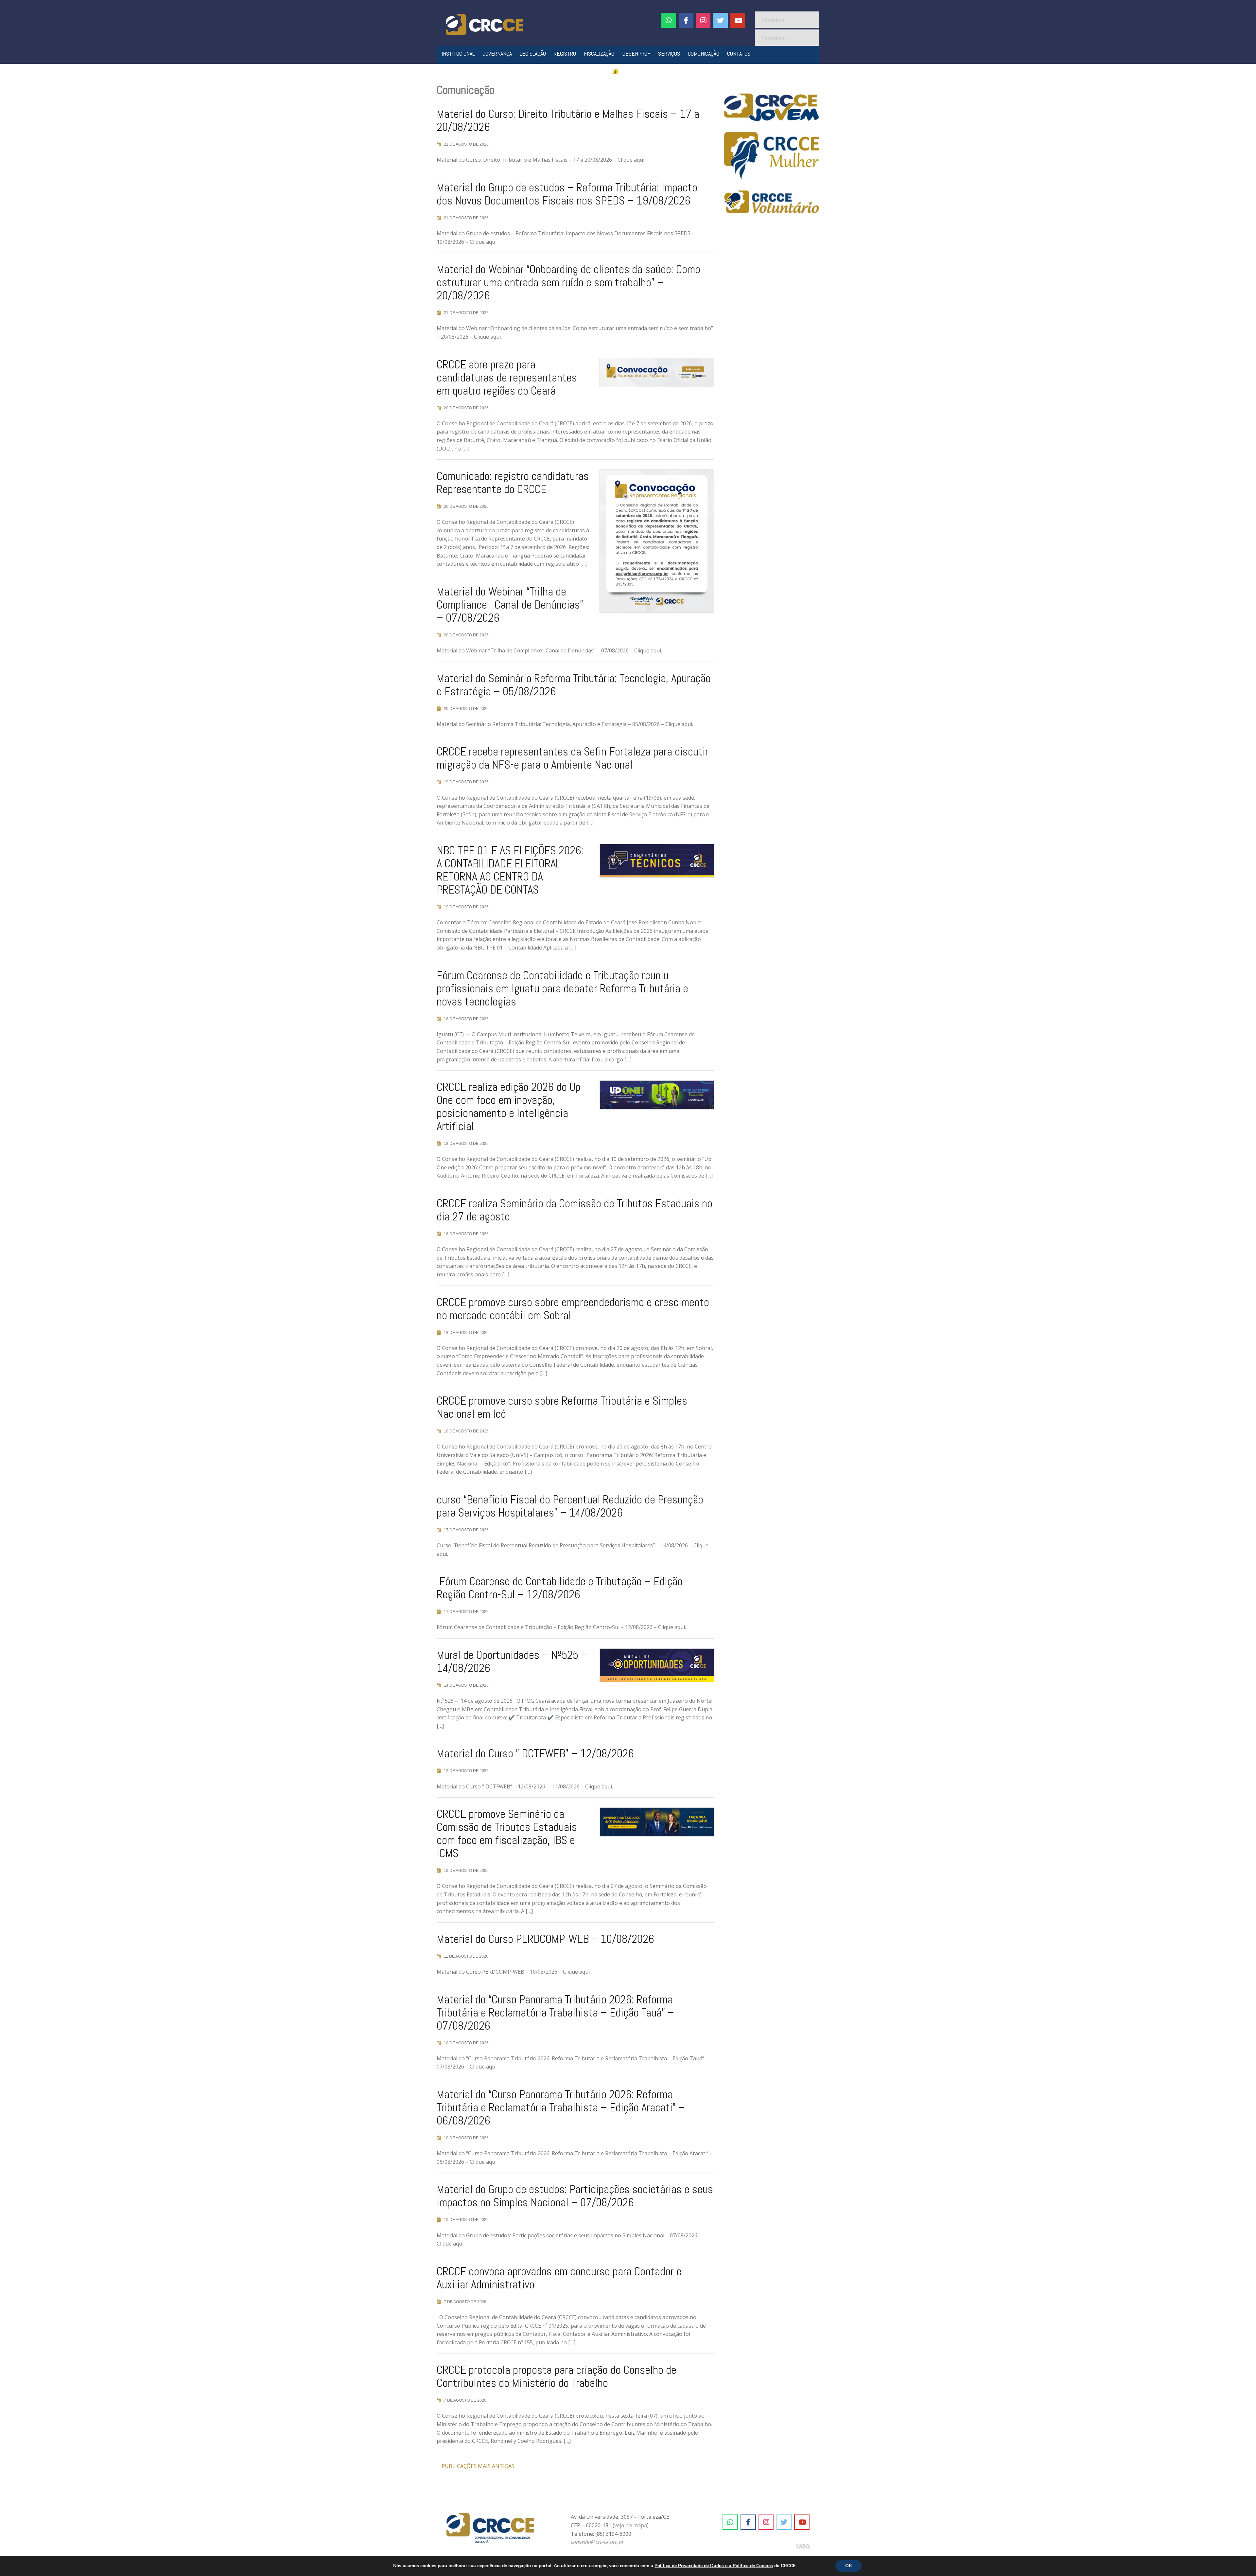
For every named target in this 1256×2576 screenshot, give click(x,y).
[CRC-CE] (485, 24)
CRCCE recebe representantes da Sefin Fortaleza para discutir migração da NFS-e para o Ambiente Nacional (573, 758)
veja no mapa (631, 2525)
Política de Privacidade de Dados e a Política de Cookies (714, 2566)
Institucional (458, 53)
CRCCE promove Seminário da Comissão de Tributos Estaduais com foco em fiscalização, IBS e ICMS (507, 1834)
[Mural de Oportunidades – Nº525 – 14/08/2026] (652, 1668)
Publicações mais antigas (478, 2466)
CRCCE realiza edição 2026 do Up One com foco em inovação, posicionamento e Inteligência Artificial (509, 1107)
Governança (497, 53)
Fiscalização (599, 53)
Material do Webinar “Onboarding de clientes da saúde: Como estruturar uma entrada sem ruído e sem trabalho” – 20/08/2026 (568, 282)
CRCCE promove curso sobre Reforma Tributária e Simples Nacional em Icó (562, 1407)
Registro (565, 53)
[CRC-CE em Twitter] (721, 20)
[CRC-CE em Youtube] (738, 20)
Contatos (739, 53)
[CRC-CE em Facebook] (686, 20)
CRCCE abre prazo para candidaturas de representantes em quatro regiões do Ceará (507, 378)
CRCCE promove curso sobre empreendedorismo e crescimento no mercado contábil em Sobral (573, 1309)
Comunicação (704, 53)
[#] (703, 20)
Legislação (533, 53)
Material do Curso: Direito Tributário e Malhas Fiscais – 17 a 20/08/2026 (568, 120)
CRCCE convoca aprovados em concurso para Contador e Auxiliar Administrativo (559, 2278)
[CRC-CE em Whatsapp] (669, 20)
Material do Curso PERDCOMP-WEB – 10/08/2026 (545, 1939)
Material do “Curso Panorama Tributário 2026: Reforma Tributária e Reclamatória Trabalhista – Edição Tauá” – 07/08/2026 (555, 2013)
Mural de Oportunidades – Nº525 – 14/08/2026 (512, 1661)
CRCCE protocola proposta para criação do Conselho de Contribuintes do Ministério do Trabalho (557, 2376)
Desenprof (636, 53)
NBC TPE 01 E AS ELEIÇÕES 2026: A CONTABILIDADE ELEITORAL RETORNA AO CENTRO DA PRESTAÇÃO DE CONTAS (510, 870)
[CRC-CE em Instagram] (766, 2522)
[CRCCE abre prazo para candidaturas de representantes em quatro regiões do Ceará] (652, 375)
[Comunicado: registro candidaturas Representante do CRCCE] (652, 544)
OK (848, 2566)
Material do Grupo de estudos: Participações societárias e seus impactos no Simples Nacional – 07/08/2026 (575, 2196)
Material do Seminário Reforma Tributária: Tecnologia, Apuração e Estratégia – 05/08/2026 (574, 685)
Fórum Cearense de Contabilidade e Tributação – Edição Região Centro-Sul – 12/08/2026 (560, 1588)
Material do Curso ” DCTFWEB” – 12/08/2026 (535, 1753)
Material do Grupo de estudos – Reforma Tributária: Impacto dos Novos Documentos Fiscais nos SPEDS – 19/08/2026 (567, 194)
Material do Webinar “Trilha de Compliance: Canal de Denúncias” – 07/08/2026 (510, 605)
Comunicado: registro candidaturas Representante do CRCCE (513, 483)
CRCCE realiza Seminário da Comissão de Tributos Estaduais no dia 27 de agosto (575, 1210)
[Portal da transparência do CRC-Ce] (628, 71)
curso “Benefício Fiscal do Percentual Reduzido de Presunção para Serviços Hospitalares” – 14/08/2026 (570, 1506)
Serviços (669, 53)
